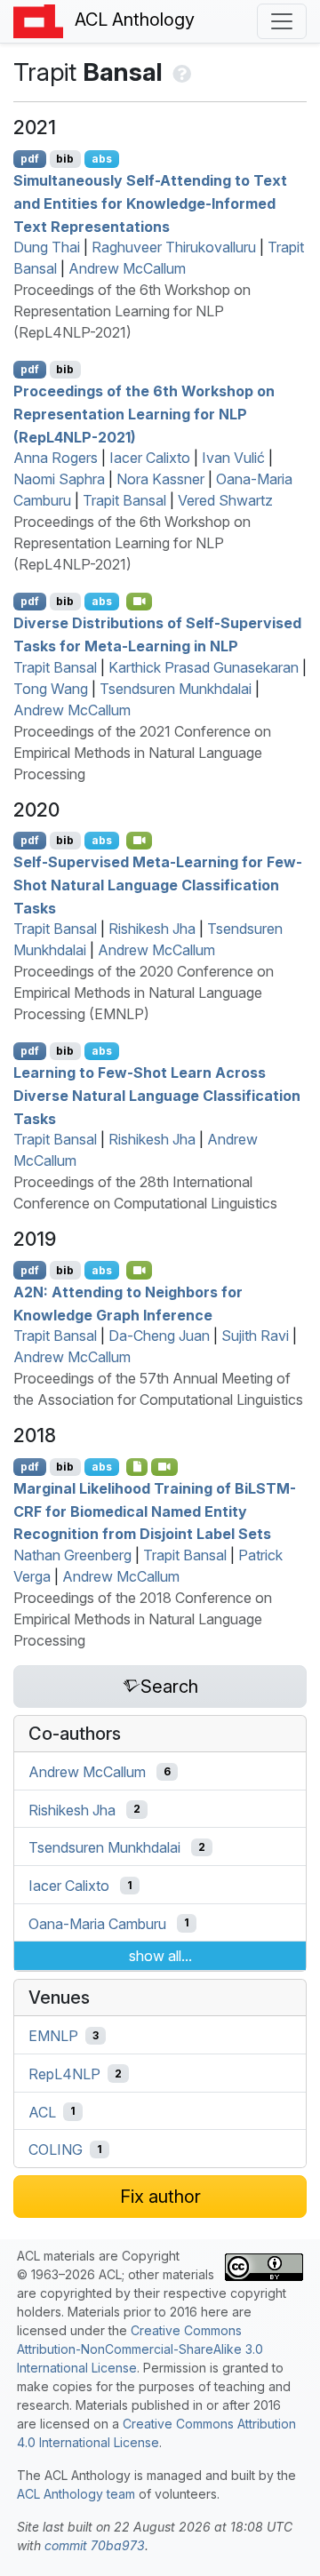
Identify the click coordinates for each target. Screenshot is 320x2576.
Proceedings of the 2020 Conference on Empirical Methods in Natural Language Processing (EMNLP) (144, 993)
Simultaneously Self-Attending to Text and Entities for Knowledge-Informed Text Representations (150, 203)
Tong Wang (51, 689)
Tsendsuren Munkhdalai (176, 689)
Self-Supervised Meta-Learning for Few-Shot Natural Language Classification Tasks (158, 885)
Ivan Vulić (233, 458)
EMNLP (53, 2036)
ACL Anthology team (76, 2494)
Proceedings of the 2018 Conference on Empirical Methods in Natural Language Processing (143, 1619)
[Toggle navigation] (282, 21)
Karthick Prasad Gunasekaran (204, 667)
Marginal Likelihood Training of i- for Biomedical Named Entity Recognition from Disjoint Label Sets (155, 1511)
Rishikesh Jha (152, 929)
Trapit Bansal (124, 500)
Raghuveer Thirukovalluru (174, 247)
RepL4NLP (64, 2074)
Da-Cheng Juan (159, 1336)
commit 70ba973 (95, 2545)
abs (102, 159)
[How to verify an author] (180, 72)
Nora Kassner (160, 479)
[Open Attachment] (137, 1467)
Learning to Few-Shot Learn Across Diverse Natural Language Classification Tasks (157, 1095)
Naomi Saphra (59, 479)
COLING (56, 2149)
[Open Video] (140, 602)
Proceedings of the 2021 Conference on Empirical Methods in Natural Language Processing (142, 753)
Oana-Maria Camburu (97, 1923)
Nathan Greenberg (72, 1555)
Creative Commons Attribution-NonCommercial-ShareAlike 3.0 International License (140, 2349)
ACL (42, 2111)
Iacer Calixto (150, 458)
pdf (30, 159)
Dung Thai (47, 247)
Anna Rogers (56, 458)
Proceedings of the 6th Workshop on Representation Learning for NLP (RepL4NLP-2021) (132, 311)
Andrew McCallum (127, 268)
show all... (160, 1956)
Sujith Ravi (255, 1336)
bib (65, 159)
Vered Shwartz (225, 500)
